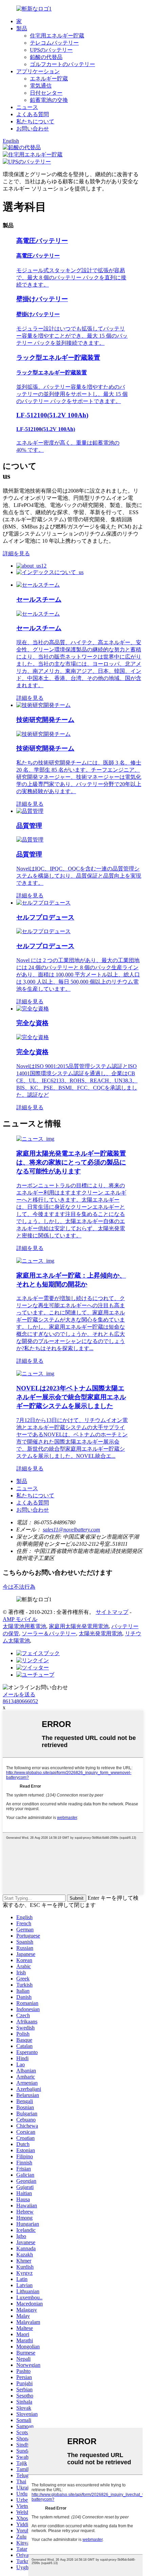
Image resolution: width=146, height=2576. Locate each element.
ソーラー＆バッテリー (49, 1633)
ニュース (27, 107)
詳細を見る (16, 553)
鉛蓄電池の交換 (49, 100)
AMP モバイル (20, 1619)
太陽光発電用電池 (101, 1633)
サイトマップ (112, 1612)
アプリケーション (38, 71)
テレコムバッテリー (54, 43)
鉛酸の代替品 (46, 57)
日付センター (46, 93)
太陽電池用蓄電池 (24, 1626)
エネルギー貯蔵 (49, 79)
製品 (22, 28)
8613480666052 (20, 1701)
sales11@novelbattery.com (71, 1530)
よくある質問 (33, 114)
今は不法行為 (19, 1587)
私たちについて (35, 121)
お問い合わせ (33, 129)
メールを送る (19, 1694)
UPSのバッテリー (51, 50)
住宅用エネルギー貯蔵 (57, 36)
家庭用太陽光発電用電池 (79, 1626)
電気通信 (41, 86)
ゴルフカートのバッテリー (62, 64)
